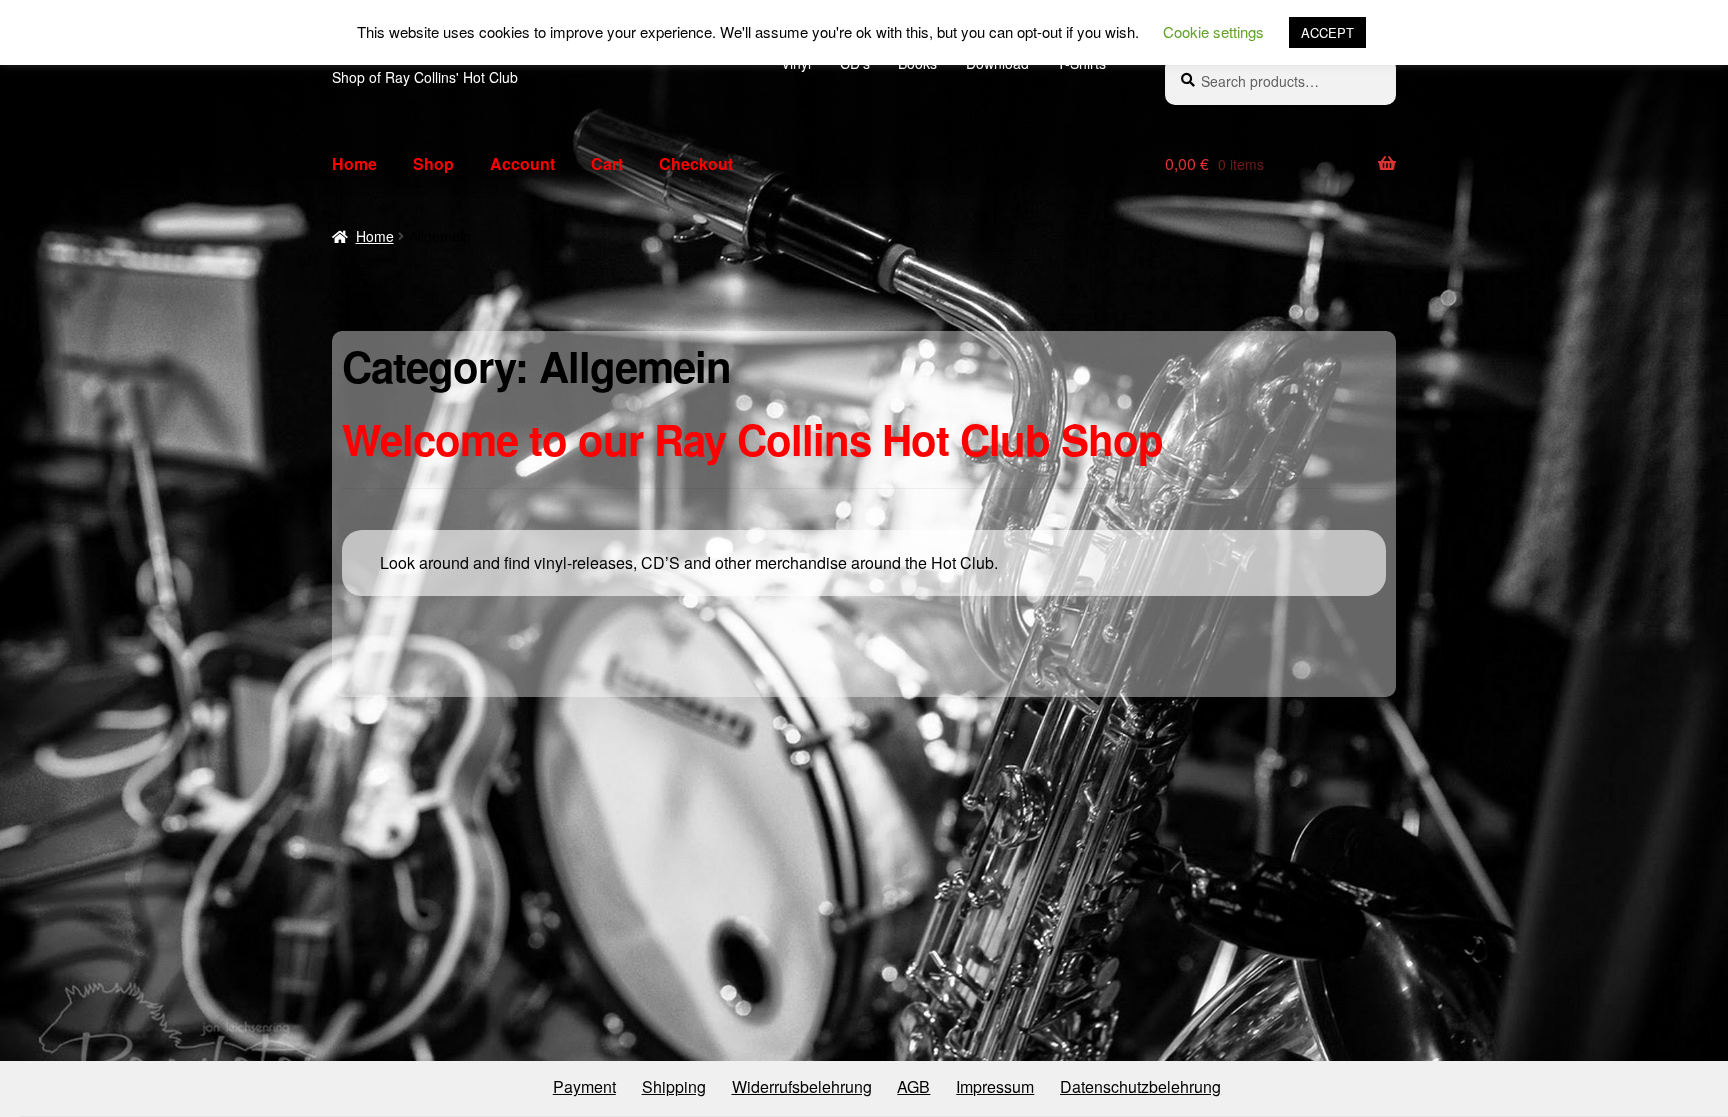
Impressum (995, 1086)
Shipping (674, 1086)
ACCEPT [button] (1327, 32)
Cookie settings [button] (1213, 31)
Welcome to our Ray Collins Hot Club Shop (752, 439)
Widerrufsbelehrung (802, 1086)
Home (354, 163)
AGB (913, 1086)
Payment (584, 1086)
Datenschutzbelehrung (1140, 1086)
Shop (433, 163)
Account (522, 163)
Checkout (696, 163)
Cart (607, 163)
